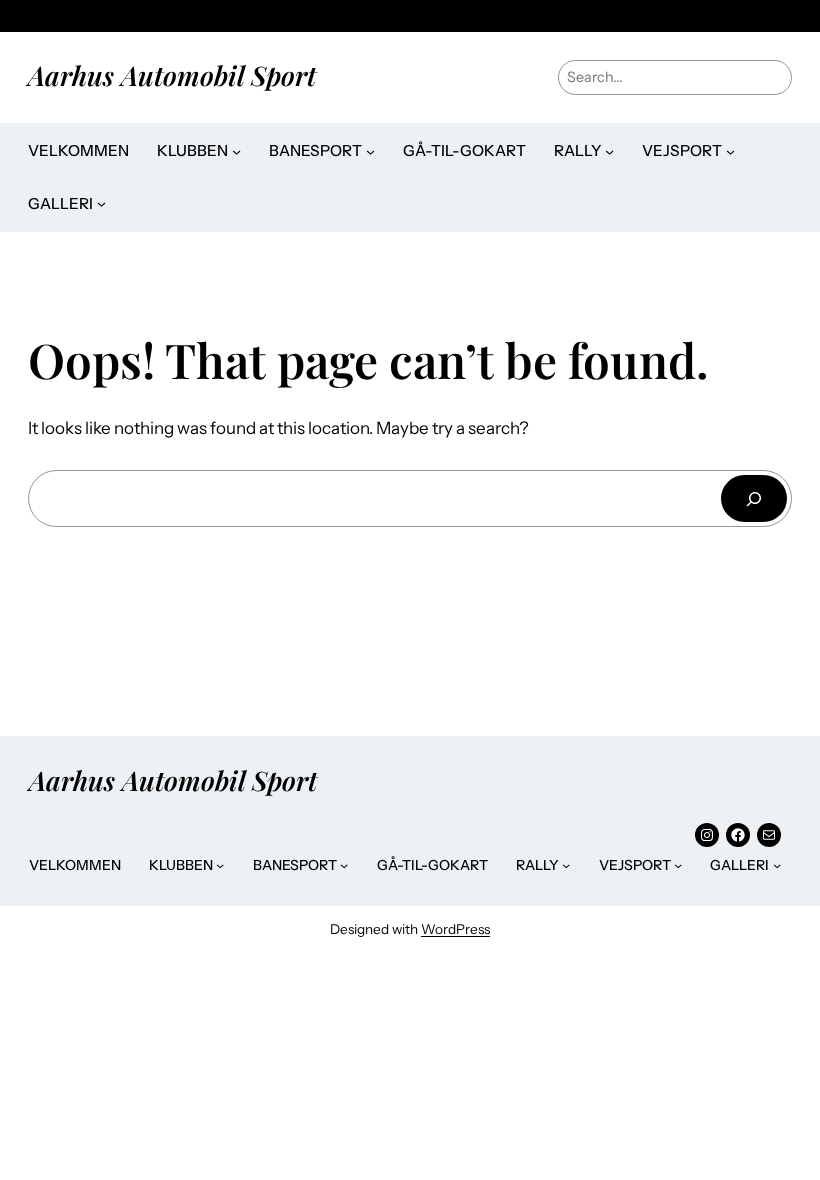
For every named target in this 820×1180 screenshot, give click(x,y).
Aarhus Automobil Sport (172, 75)
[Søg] (754, 498)
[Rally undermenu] (609, 151)
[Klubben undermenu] (236, 151)
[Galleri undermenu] (101, 203)
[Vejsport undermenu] (730, 151)
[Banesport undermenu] (370, 151)
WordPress (455, 929)
